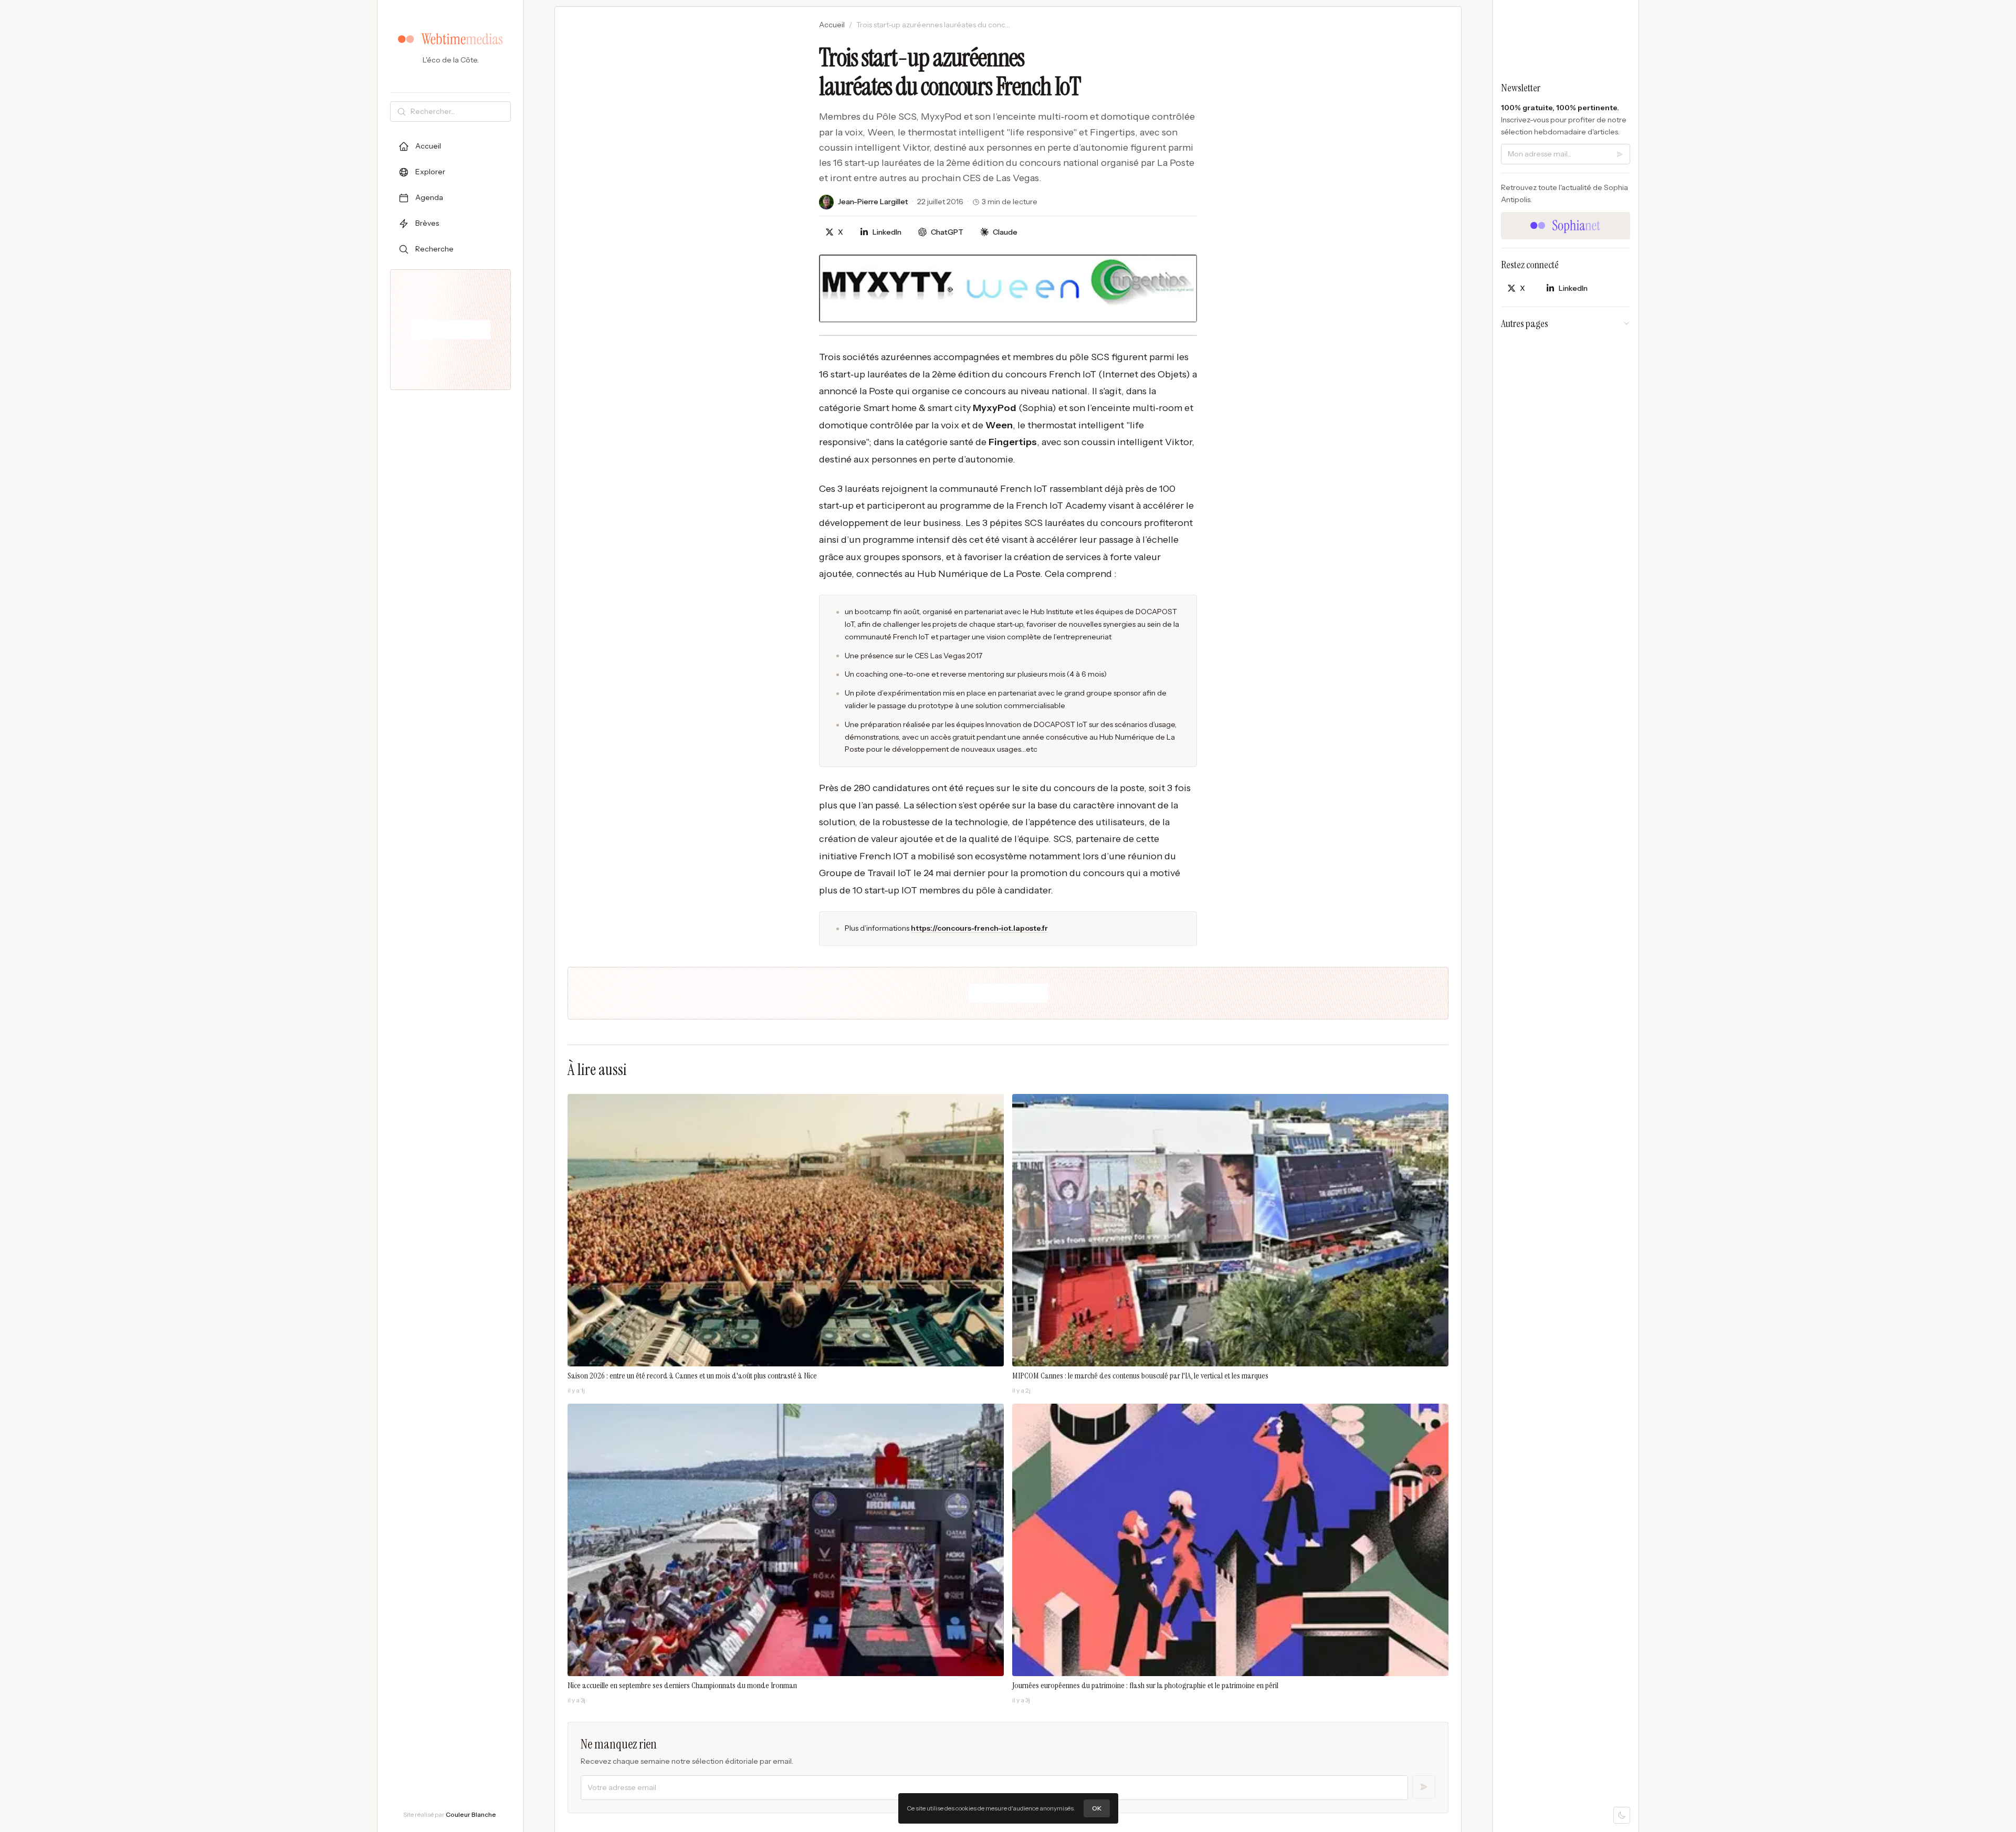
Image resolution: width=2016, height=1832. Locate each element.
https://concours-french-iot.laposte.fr (979, 928)
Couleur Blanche (471, 1814)
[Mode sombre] (1622, 1815)
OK (1097, 1808)
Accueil (832, 25)
